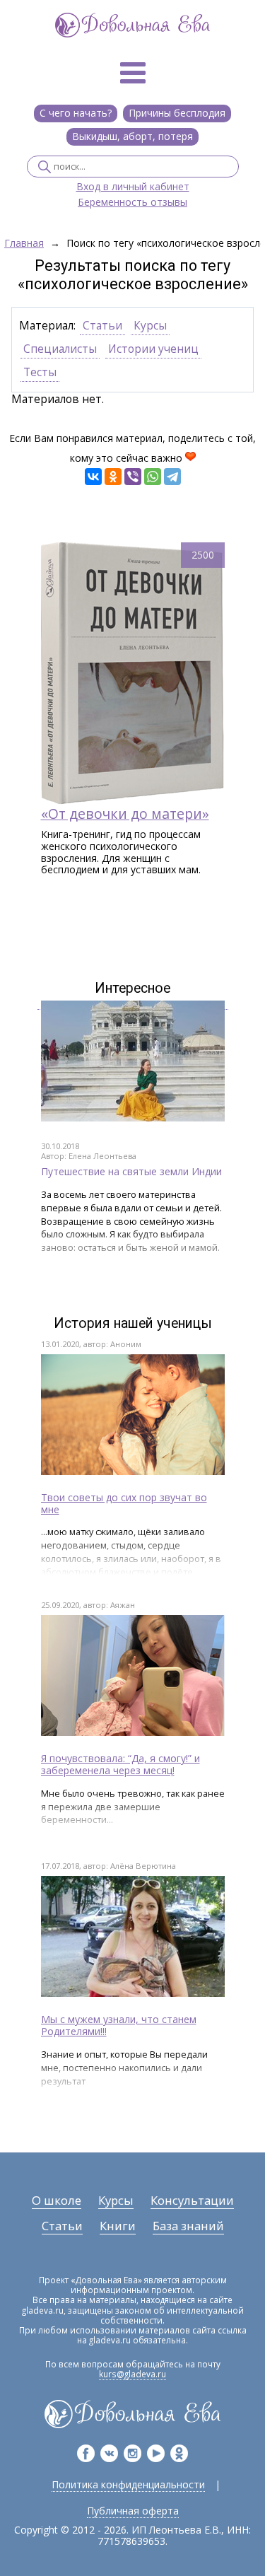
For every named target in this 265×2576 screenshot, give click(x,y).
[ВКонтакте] (93, 477)
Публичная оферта (133, 2511)
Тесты (40, 372)
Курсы (150, 326)
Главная (24, 244)
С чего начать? (76, 113)
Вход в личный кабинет (133, 187)
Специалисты (60, 349)
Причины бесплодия (177, 113)
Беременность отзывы (132, 203)
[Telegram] (172, 477)
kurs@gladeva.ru (132, 2374)
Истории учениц (153, 349)
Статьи (102, 326)
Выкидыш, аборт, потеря (132, 136)
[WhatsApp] (153, 477)
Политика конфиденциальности (128, 2484)
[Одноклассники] (113, 477)
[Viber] (133, 477)
